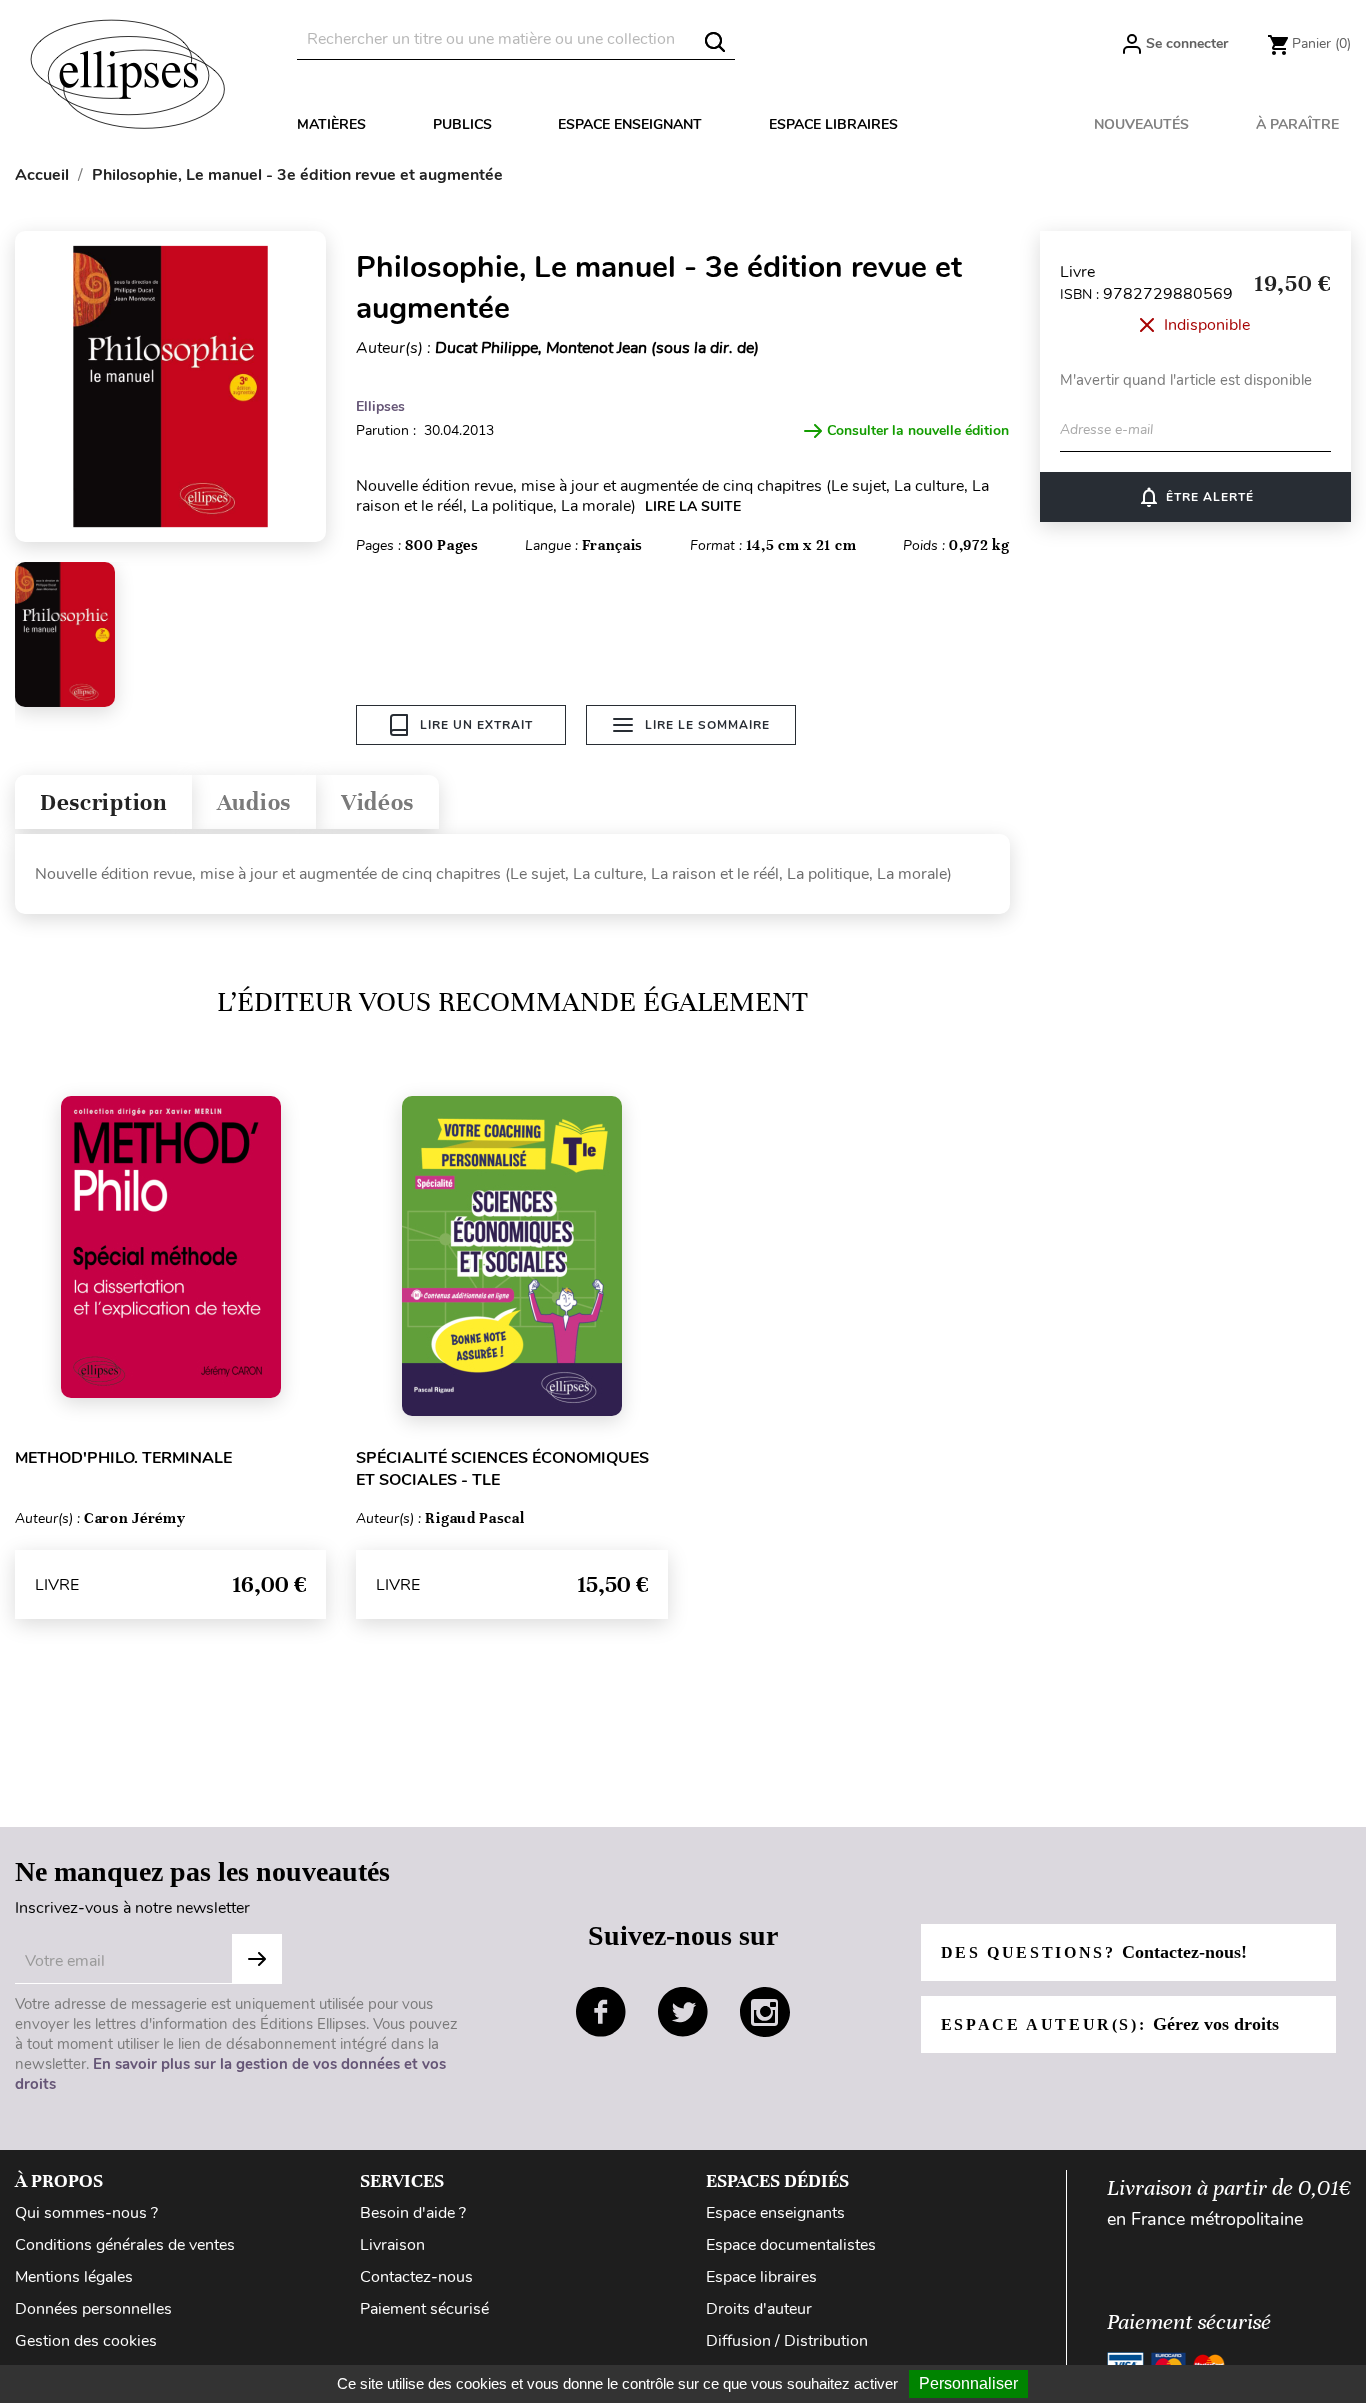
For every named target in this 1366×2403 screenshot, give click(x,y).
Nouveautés (1141, 124)
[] (715, 42)
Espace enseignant (630, 124)
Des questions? (1094, 1952)
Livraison (392, 2245)
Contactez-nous (416, 2277)
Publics (462, 124)
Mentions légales (74, 2277)
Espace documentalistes (791, 2245)
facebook (601, 2012)
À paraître (1297, 124)
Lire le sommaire (707, 725)
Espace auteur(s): (1110, 2024)
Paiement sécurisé (424, 2309)
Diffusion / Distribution (787, 2341)
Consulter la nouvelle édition (918, 430)
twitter (683, 2012)
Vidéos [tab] (377, 802)
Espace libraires (833, 124)
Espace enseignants (775, 2213)
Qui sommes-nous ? (86, 2213)
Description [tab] (103, 802)
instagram (765, 2012)
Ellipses (380, 406)
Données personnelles (93, 2309)
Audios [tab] (254, 802)
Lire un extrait (476, 725)
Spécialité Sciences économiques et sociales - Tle (502, 1469)
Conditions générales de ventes (125, 2245)
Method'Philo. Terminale (123, 1458)
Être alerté (1195, 497)
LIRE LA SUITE (693, 506)
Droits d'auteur (759, 2309)
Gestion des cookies (86, 2341)
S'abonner (257, 1959)
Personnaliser (968, 2383)
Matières (331, 124)
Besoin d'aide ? (413, 2213)
